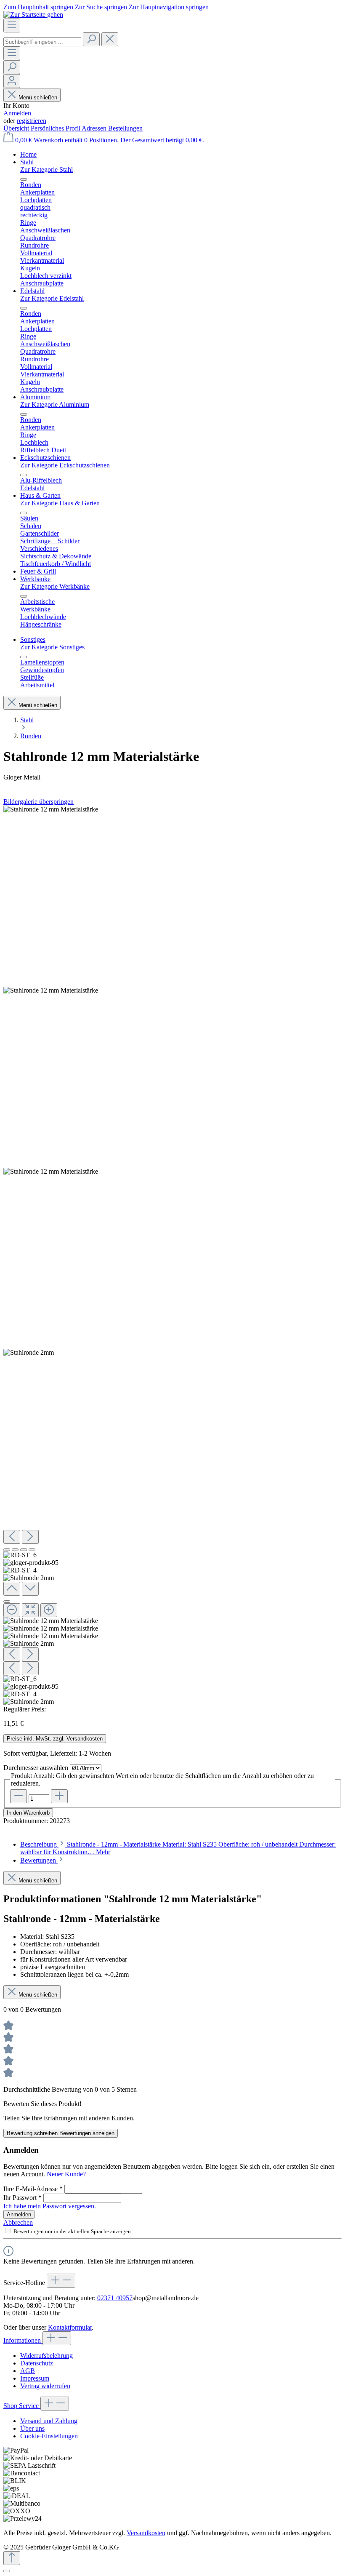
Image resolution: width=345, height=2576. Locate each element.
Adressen (95, 128)
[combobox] (42, 42)
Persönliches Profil (56, 128)
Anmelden (17, 113)
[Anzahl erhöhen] (59, 1796)
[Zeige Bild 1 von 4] (7, 1550)
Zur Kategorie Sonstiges (52, 647)
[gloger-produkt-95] (51, 990)
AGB (28, 2371)
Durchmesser (36, 1768)
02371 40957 (115, 2298)
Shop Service (22, 2406)
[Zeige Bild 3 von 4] (24, 1550)
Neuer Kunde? (66, 2174)
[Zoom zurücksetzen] (30, 1610)
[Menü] (12, 25)
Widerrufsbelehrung (46, 2356)
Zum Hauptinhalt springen (39, 7)
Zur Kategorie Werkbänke (55, 586)
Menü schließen (38, 97)
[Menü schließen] (24, 179)
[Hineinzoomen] (49, 1610)
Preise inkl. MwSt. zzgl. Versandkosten (55, 1739)
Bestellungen (125, 128)
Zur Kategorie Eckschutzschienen (65, 465)
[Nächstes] (30, 1537)
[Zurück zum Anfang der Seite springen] (12, 2558)
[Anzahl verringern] (19, 1796)
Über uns (32, 2428)
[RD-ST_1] (29, 1353)
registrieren (32, 121)
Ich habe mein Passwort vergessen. (50, 2206)
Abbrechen (18, 2222)
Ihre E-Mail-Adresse (33, 2189)
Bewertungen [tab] (39, 1860)
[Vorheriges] (12, 1537)
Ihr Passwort (23, 2198)
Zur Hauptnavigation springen (169, 7)
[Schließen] (7, 1602)
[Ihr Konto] (12, 81)
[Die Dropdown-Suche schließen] (110, 39)
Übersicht (17, 128)
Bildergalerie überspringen (38, 802)
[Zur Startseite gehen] (33, 15)
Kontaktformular (70, 2327)
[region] (172, 1256)
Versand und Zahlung (49, 2421)
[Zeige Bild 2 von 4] (15, 1550)
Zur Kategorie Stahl (46, 170)
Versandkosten (146, 2533)
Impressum (35, 2378)
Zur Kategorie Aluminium (55, 404)
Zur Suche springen (102, 7)
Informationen (23, 2340)
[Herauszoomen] (12, 1610)
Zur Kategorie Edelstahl (52, 298)
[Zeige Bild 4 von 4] (32, 1550)
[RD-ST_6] (51, 809)
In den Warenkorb (28, 1813)
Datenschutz (37, 2363)
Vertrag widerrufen (45, 2386)
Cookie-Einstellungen (49, 2436)
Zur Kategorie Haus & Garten (60, 503)
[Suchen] (91, 39)
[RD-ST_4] (51, 1172)
